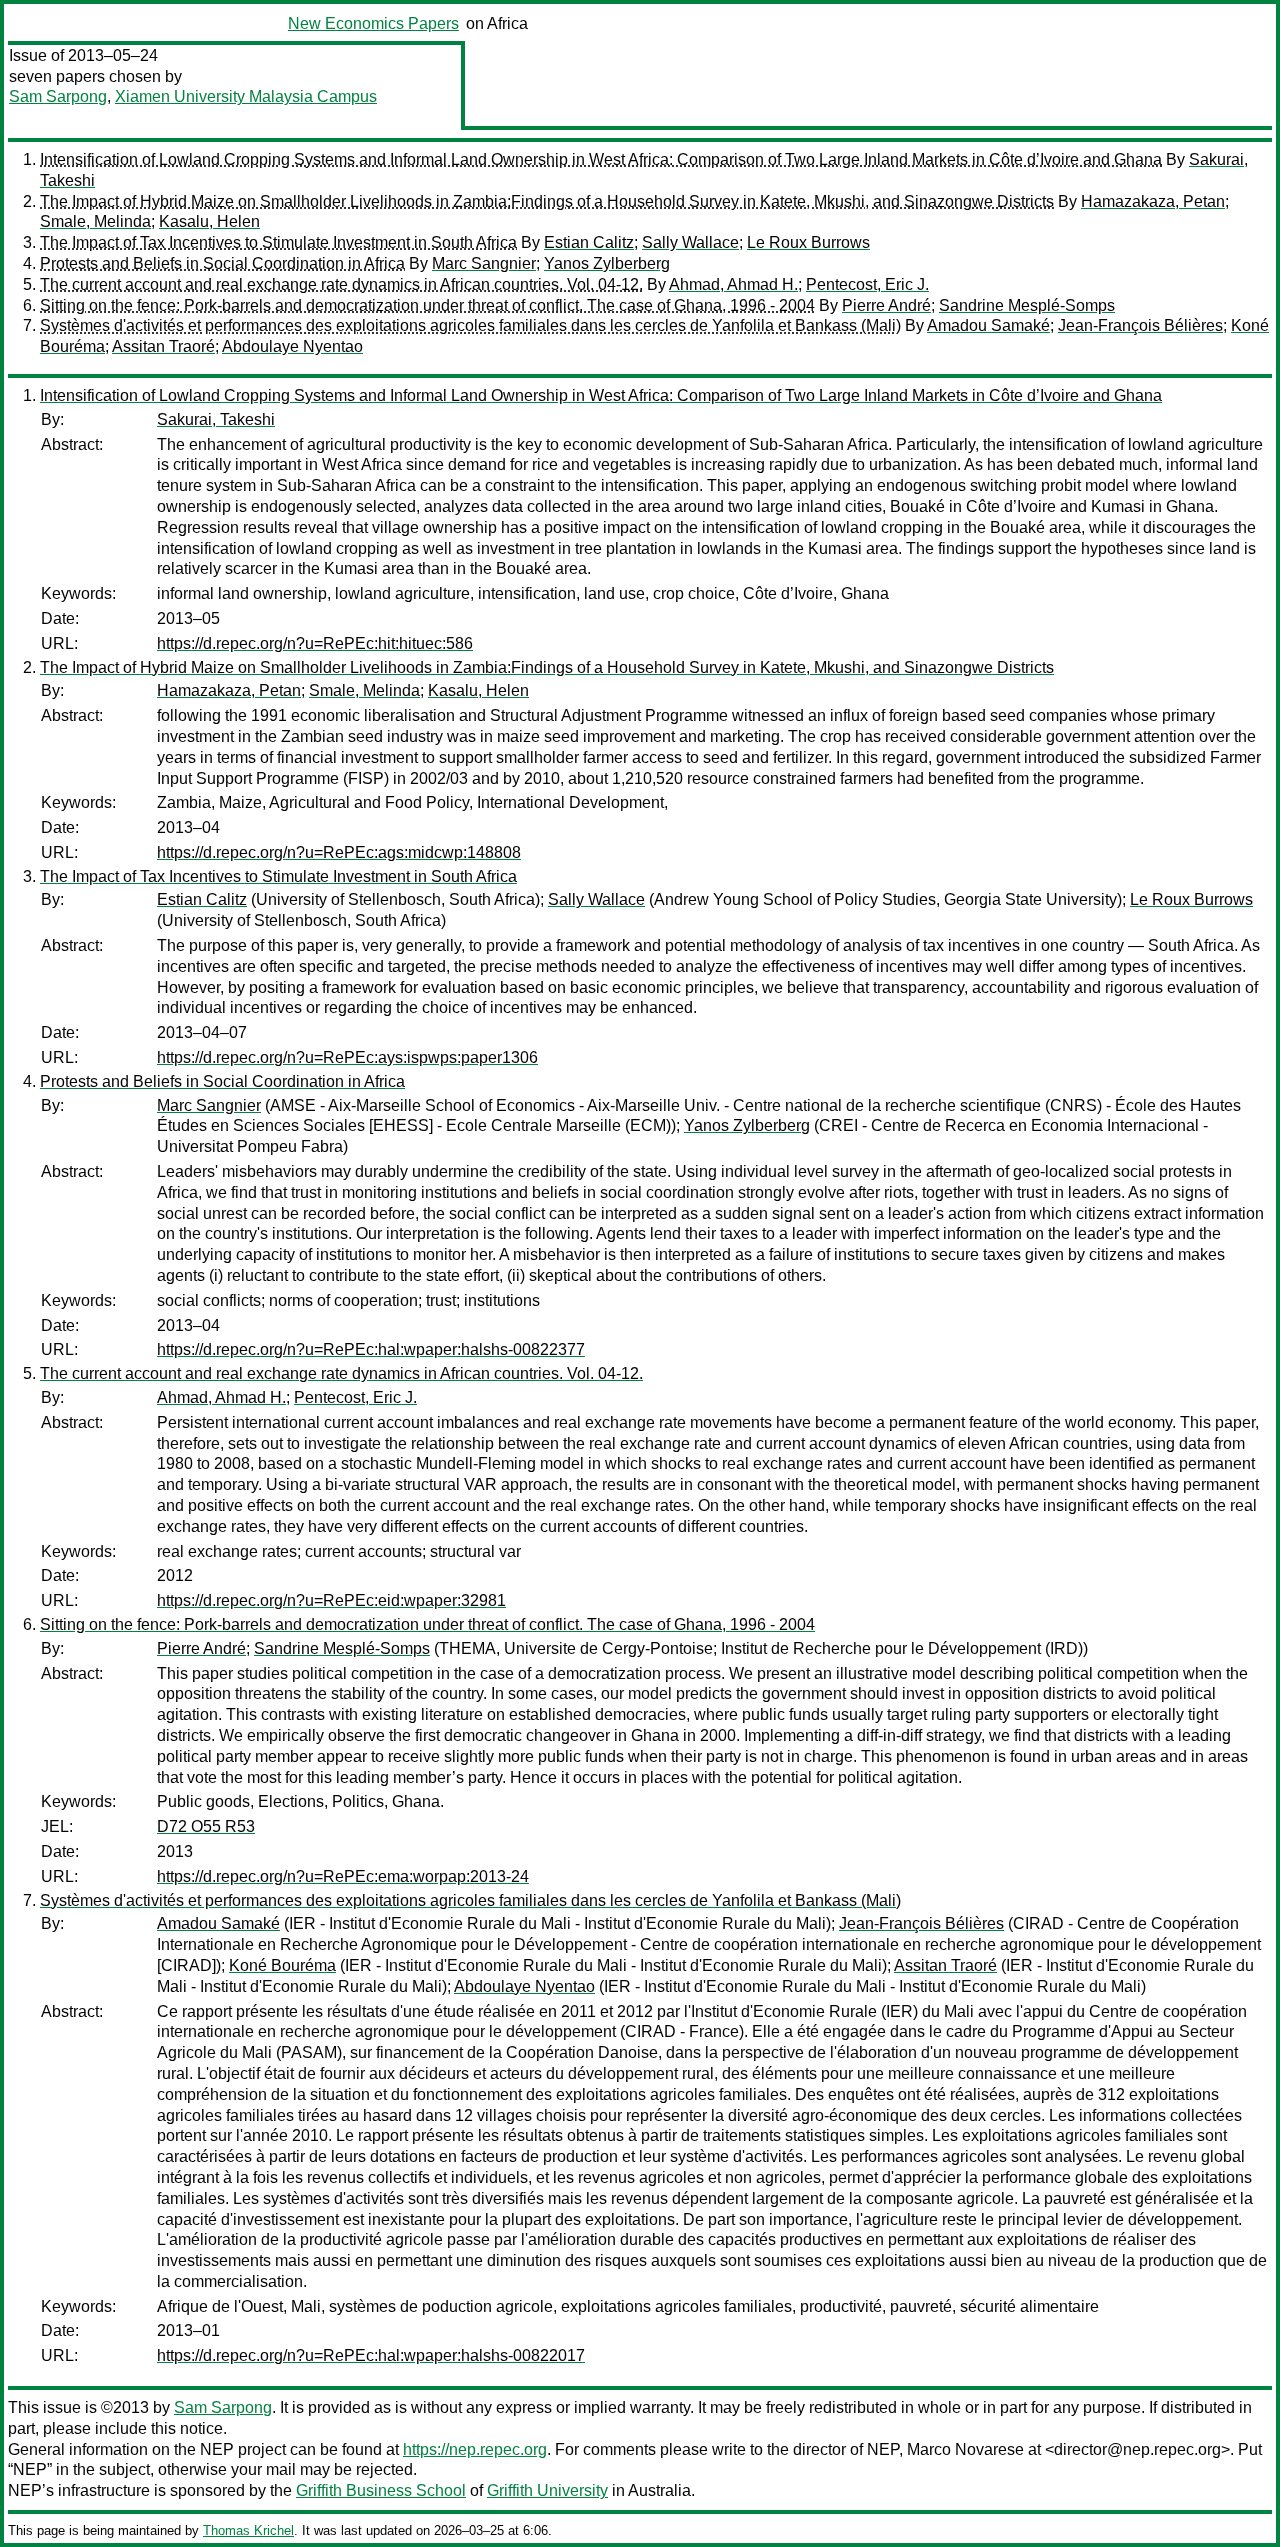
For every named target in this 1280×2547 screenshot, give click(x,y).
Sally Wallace (690, 242)
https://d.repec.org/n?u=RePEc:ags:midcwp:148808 (339, 852)
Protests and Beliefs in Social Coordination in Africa (222, 263)
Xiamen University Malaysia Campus (246, 96)
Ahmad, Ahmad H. (733, 284)
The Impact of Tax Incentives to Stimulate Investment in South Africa (278, 242)
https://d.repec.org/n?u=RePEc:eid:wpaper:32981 (331, 1600)
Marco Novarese (965, 2449)
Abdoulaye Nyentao (292, 346)
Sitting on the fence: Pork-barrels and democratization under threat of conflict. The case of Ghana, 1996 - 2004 (427, 305)
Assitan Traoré (163, 346)
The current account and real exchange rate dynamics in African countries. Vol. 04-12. (341, 284)
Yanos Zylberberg (607, 263)
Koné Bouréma (282, 1965)
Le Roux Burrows (808, 242)
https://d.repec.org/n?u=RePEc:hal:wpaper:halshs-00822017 (371, 2355)
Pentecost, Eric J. (867, 284)
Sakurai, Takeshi (216, 419)
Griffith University (547, 2490)
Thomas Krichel (248, 2530)
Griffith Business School (381, 2490)
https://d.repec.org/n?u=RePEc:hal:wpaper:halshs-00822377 (371, 1349)
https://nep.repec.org (475, 2449)
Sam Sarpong (58, 96)
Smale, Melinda (95, 221)
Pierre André (886, 305)
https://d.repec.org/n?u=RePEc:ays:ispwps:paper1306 (347, 1057)
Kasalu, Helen (209, 221)
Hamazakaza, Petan (1153, 201)
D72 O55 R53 (206, 1826)
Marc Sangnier (484, 263)
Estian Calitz (589, 242)
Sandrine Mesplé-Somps (1027, 305)
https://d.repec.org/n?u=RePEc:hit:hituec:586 (315, 643)
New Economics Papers (373, 23)
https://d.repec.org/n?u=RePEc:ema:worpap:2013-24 (343, 1876)
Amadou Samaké (988, 325)
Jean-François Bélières (1140, 325)
